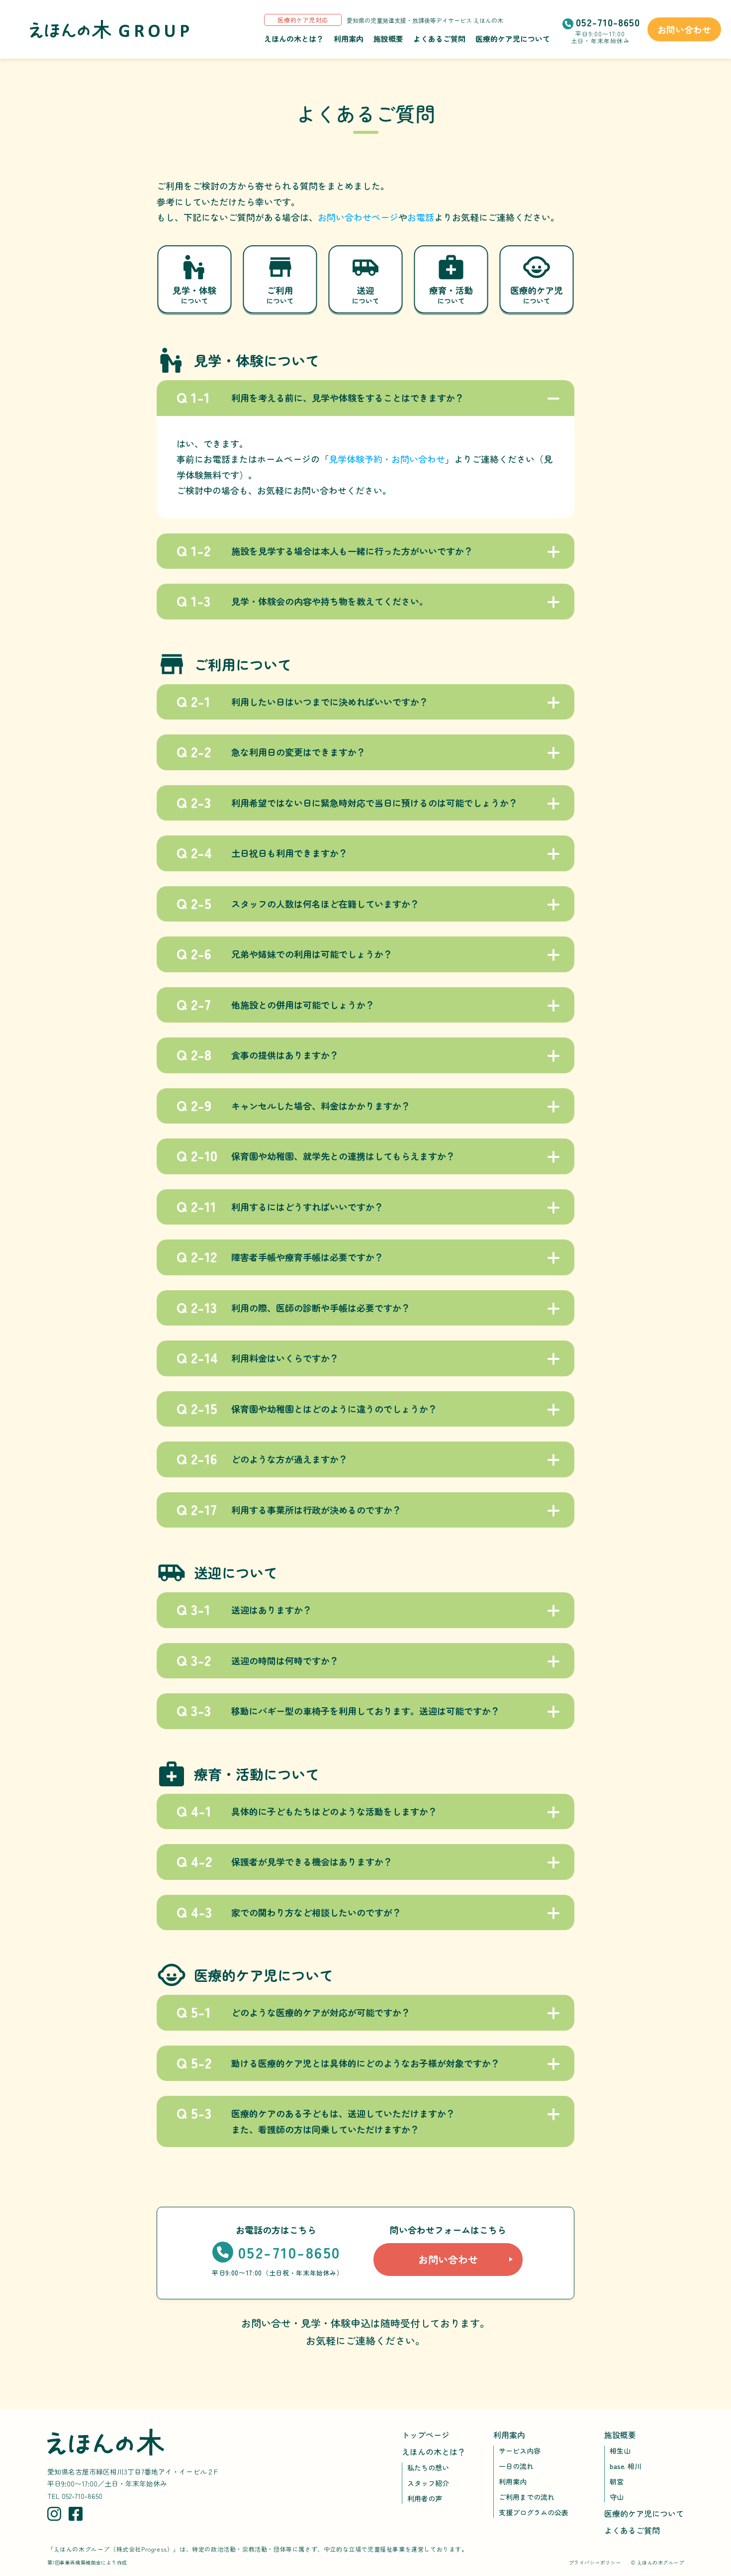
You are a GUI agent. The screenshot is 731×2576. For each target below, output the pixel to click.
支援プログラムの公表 (534, 2512)
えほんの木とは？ (294, 39)
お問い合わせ (684, 29)
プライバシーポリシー (595, 2562)
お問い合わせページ (358, 217)
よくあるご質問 (439, 39)
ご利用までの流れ (527, 2497)
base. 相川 (626, 2466)
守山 (617, 2497)
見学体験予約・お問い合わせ (387, 459)
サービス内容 (520, 2451)
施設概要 (388, 39)
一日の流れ (516, 2466)
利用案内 (349, 39)
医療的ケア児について (513, 39)
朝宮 (617, 2481)
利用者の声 (425, 2498)
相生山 (620, 2451)
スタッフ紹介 (428, 2483)
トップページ (426, 2435)
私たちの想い (428, 2468)
